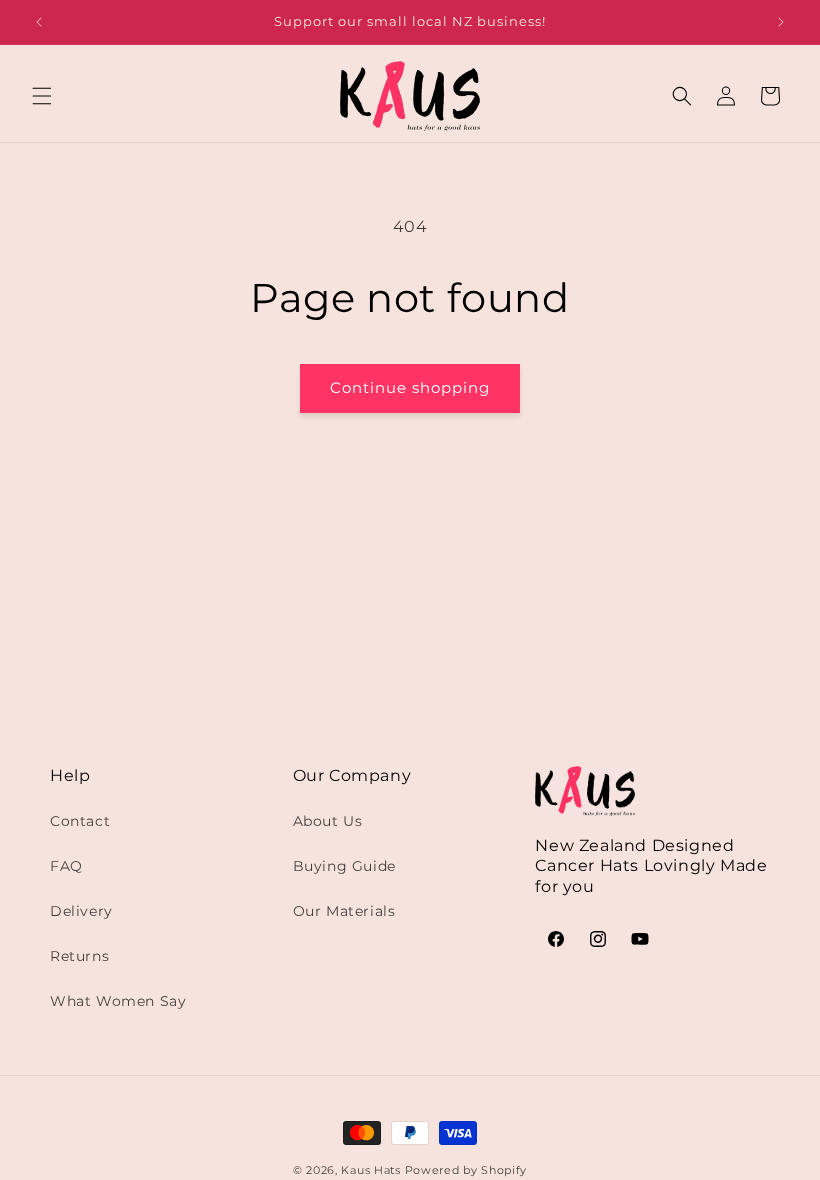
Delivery (81, 911)
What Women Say (118, 1001)
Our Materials (344, 911)
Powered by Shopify (466, 1170)
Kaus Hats (370, 1170)
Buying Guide (344, 866)
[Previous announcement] (39, 22)
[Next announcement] (781, 22)
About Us (328, 821)
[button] (42, 96)
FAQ (66, 866)
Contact (80, 821)
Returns (79, 956)
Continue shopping (410, 387)
